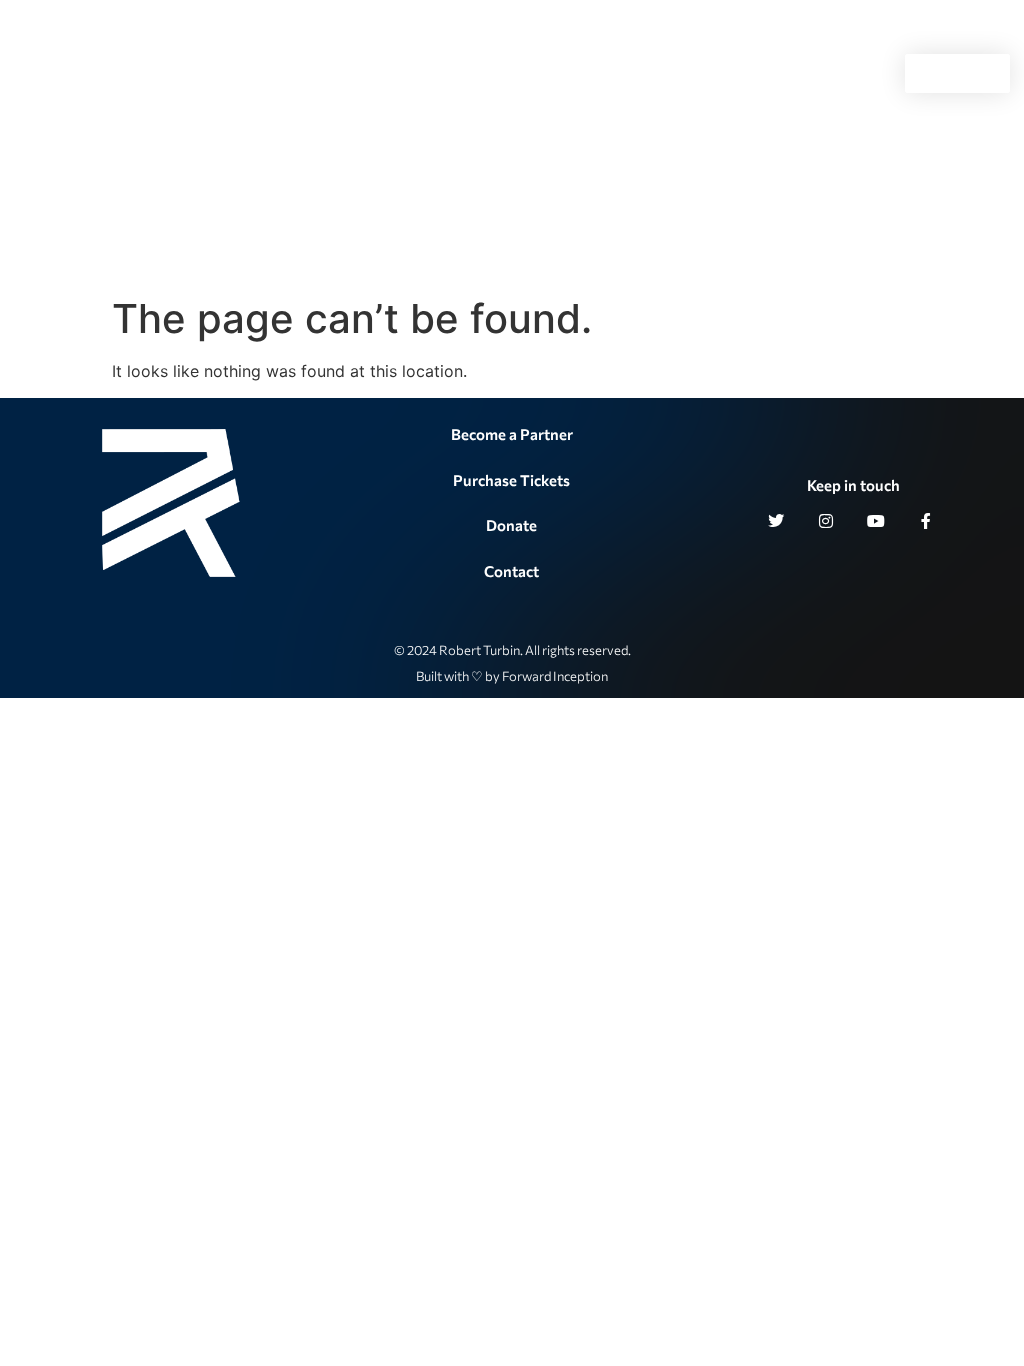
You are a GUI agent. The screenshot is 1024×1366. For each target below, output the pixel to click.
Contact (716, 74)
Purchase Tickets (511, 480)
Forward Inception (555, 676)
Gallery (614, 74)
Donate (511, 525)
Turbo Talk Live (424, 74)
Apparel (800, 74)
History (532, 74)
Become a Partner (512, 434)
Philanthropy (276, 74)
